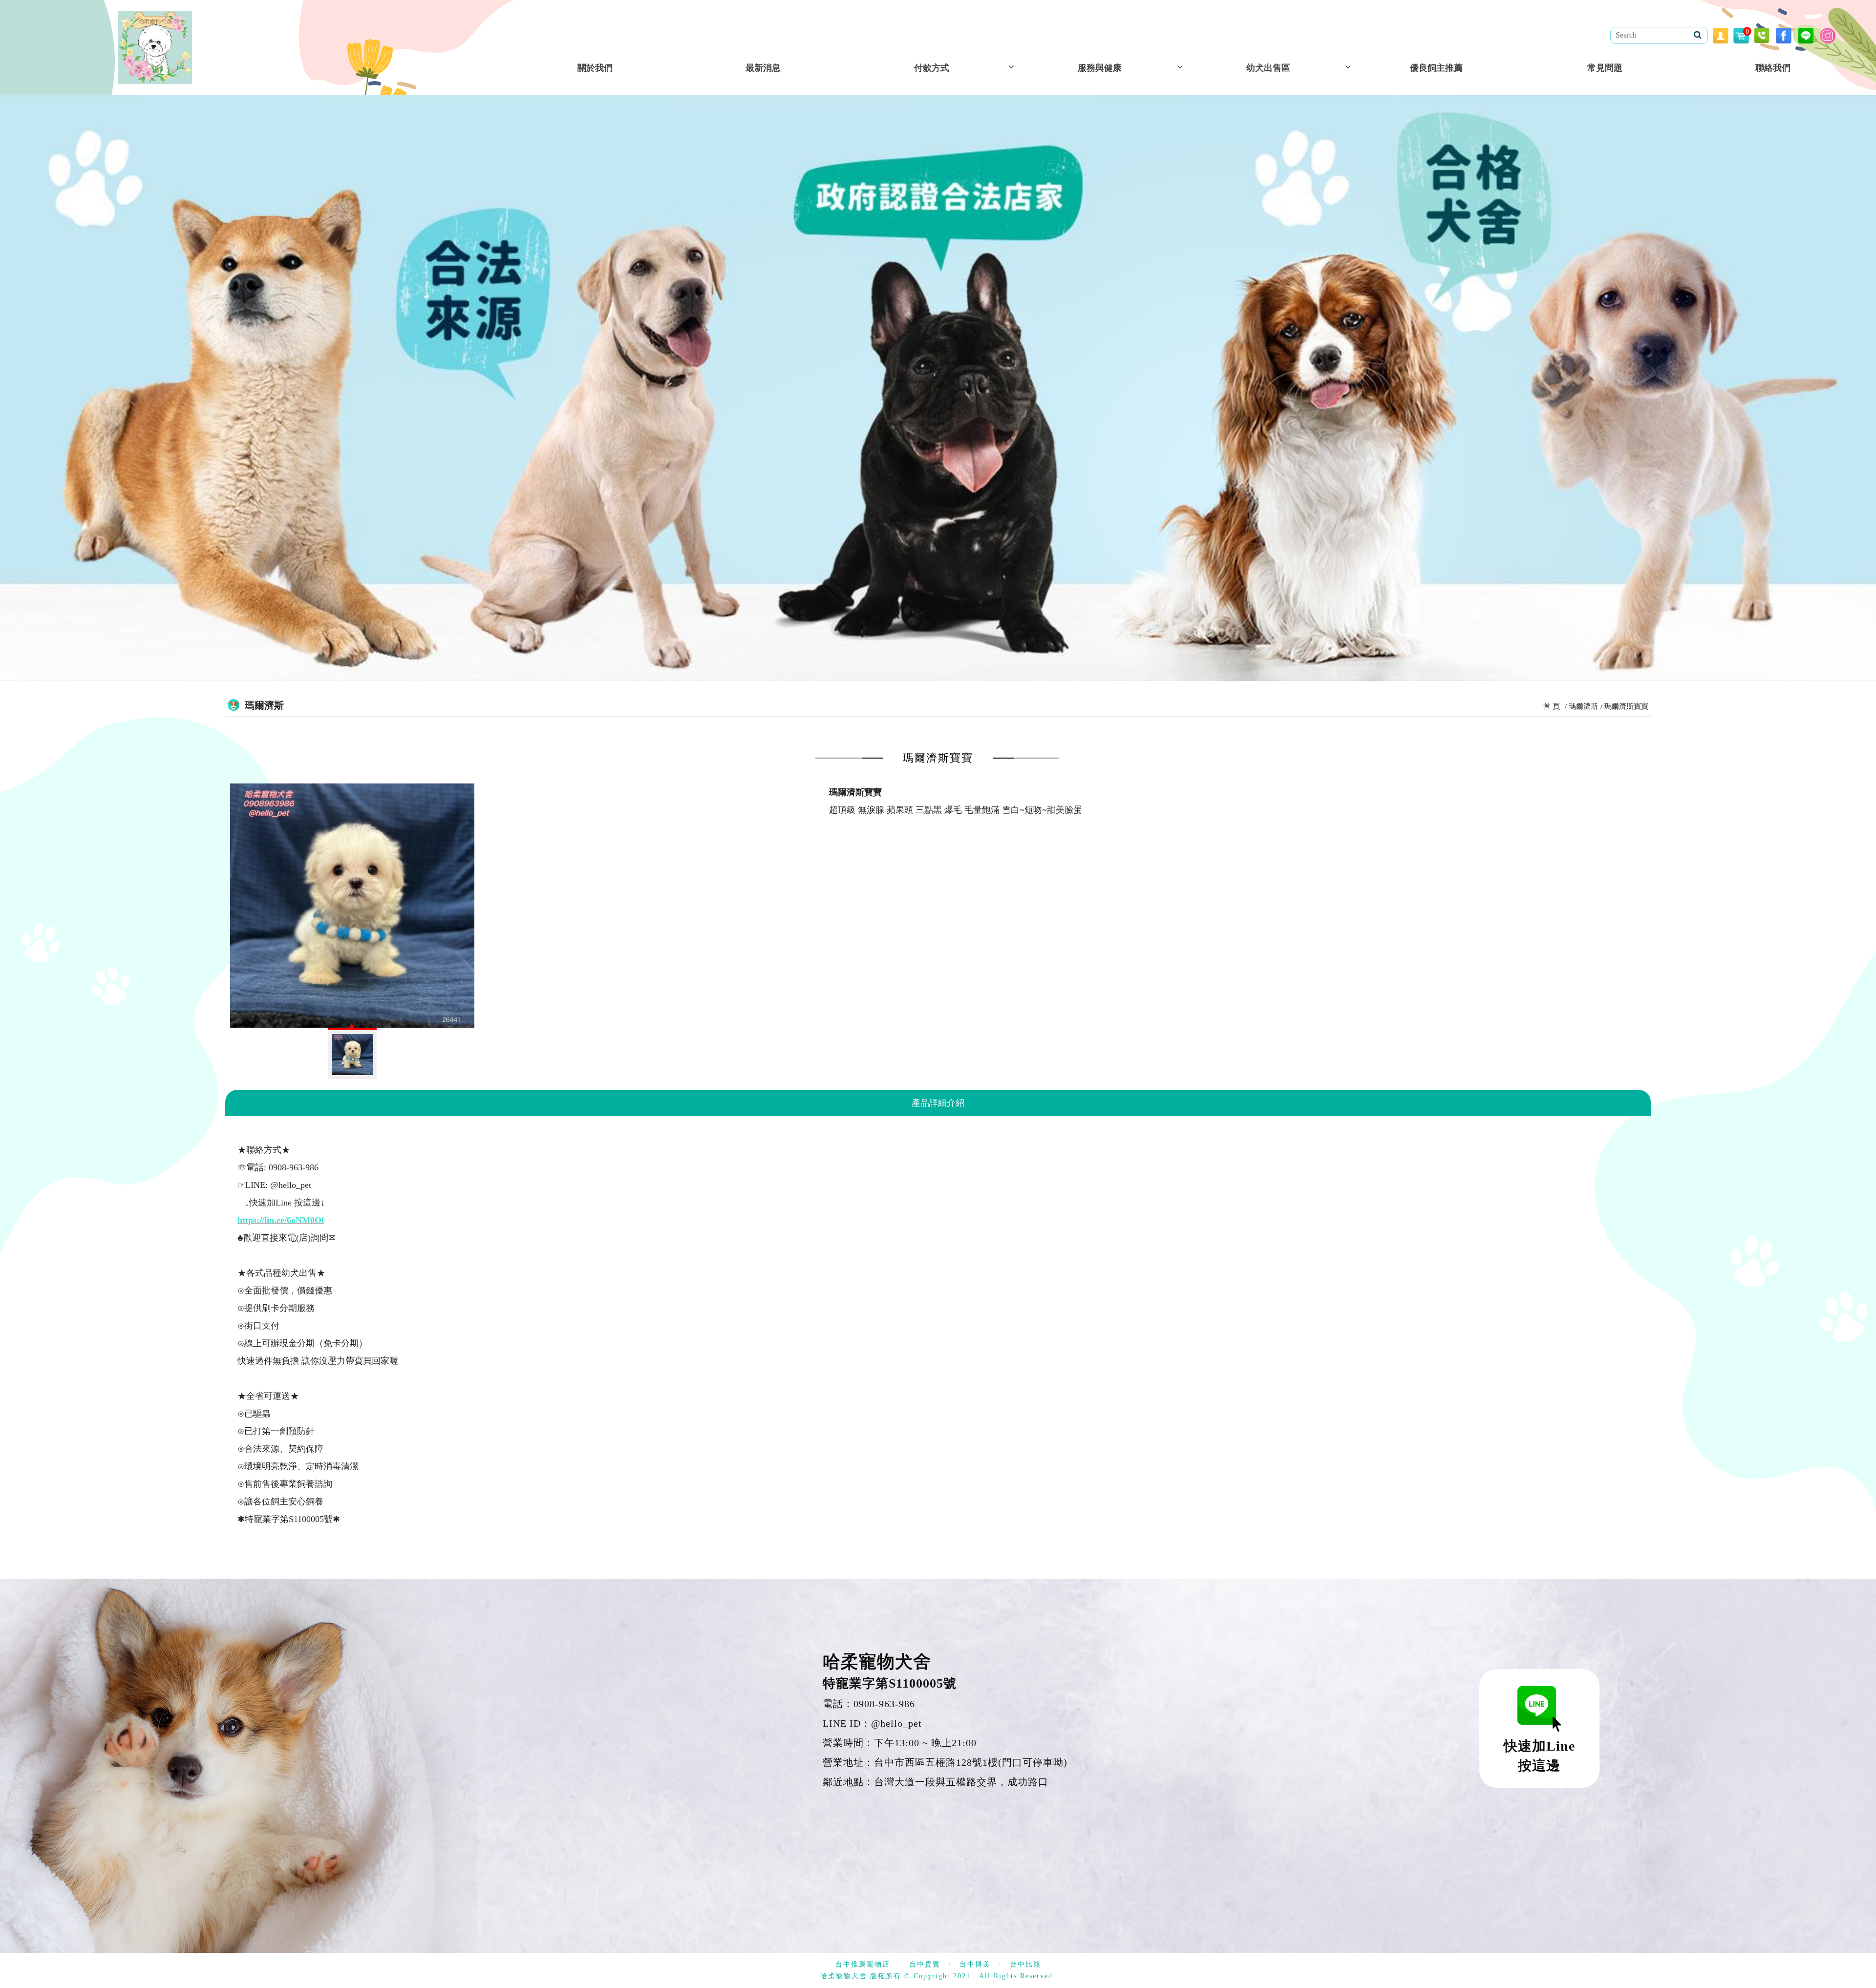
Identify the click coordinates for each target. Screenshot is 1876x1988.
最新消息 (763, 68)
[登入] (1721, 35)
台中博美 (975, 1964)
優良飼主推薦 (1436, 68)
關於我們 (595, 68)
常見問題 (1605, 68)
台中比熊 (1025, 1964)
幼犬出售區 (1268, 68)
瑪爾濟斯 (1583, 706)
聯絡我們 (1773, 68)
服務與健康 (1100, 68)
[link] (281, 1220)
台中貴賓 (925, 1964)
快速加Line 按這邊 (1539, 1756)
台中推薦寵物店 (863, 1964)
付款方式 (932, 68)
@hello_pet (896, 1723)
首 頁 (1552, 706)
